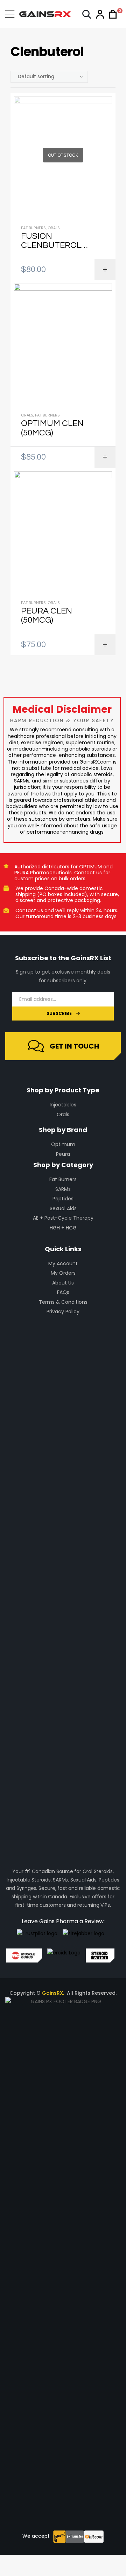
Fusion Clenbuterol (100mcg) (51, 241)
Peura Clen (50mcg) (47, 615)
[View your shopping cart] (111, 14)
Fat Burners (33, 228)
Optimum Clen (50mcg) (52, 428)
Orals (54, 228)
